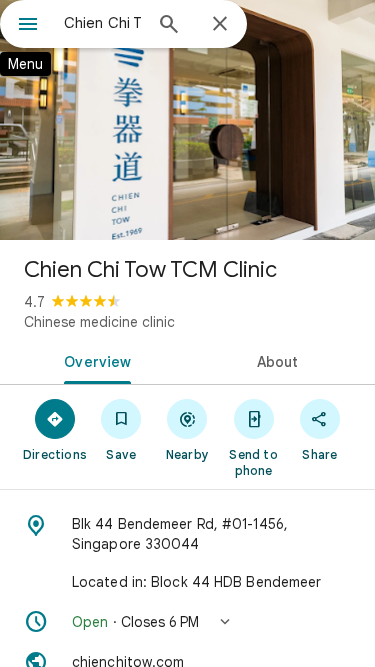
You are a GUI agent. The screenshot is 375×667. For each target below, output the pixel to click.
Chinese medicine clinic (99, 322)
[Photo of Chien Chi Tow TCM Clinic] (187, 120)
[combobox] (102, 23)
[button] (187, 622)
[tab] (94, 360)
